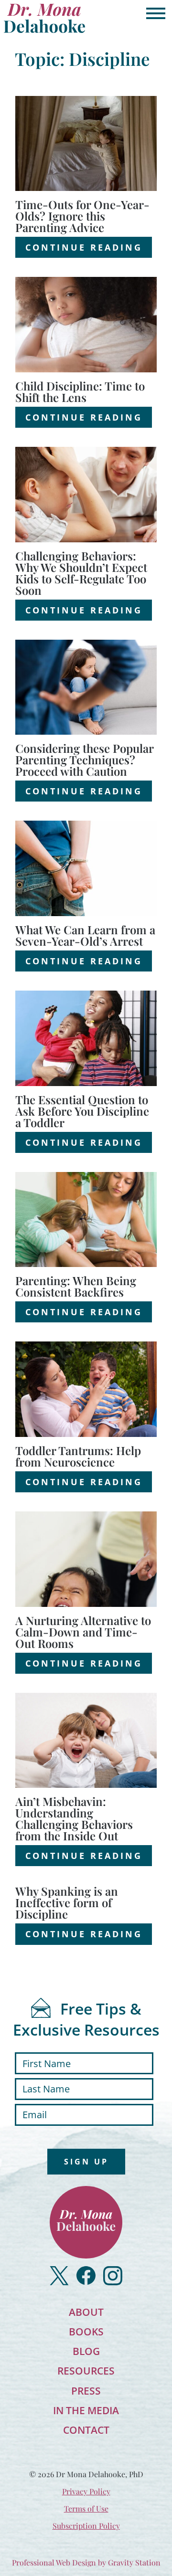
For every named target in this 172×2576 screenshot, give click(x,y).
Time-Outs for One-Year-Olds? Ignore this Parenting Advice (82, 216)
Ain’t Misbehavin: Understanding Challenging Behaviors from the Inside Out (74, 1818)
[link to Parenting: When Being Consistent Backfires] (86, 1220)
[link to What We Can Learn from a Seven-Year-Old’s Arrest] (86, 868)
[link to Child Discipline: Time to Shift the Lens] (86, 325)
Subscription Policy (86, 2526)
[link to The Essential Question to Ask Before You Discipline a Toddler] (86, 1038)
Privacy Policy (86, 2491)
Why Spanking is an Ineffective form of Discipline (67, 1902)
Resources (86, 2371)
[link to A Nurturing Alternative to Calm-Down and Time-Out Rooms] (86, 1559)
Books (86, 2332)
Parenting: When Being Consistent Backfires (76, 1286)
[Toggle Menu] (156, 13)
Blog (86, 2351)
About (86, 2312)
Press (86, 2391)
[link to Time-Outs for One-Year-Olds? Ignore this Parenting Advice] (86, 144)
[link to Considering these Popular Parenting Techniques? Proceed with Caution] (86, 687)
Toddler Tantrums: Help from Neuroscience (78, 1456)
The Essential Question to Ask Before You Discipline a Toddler (82, 1111)
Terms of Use (86, 2508)
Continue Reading (84, 247)
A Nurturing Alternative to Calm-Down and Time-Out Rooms (83, 1632)
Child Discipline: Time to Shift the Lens (80, 391)
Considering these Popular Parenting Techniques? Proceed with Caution (84, 760)
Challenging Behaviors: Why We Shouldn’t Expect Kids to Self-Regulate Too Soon (81, 573)
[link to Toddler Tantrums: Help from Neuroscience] (86, 1389)
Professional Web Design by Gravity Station (86, 2562)
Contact (86, 2430)
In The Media (86, 2410)
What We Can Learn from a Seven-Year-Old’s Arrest (85, 935)
